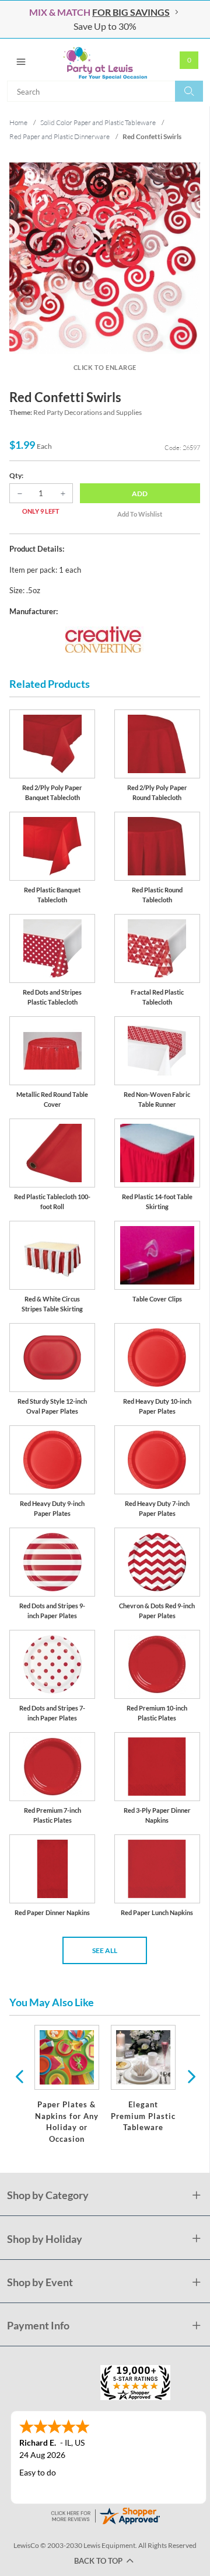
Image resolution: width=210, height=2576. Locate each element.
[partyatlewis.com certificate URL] (105, 2514)
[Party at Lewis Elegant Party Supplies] (105, 60)
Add (140, 494)
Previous (19, 2076)
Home (18, 122)
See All (105, 1950)
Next (190, 2076)
